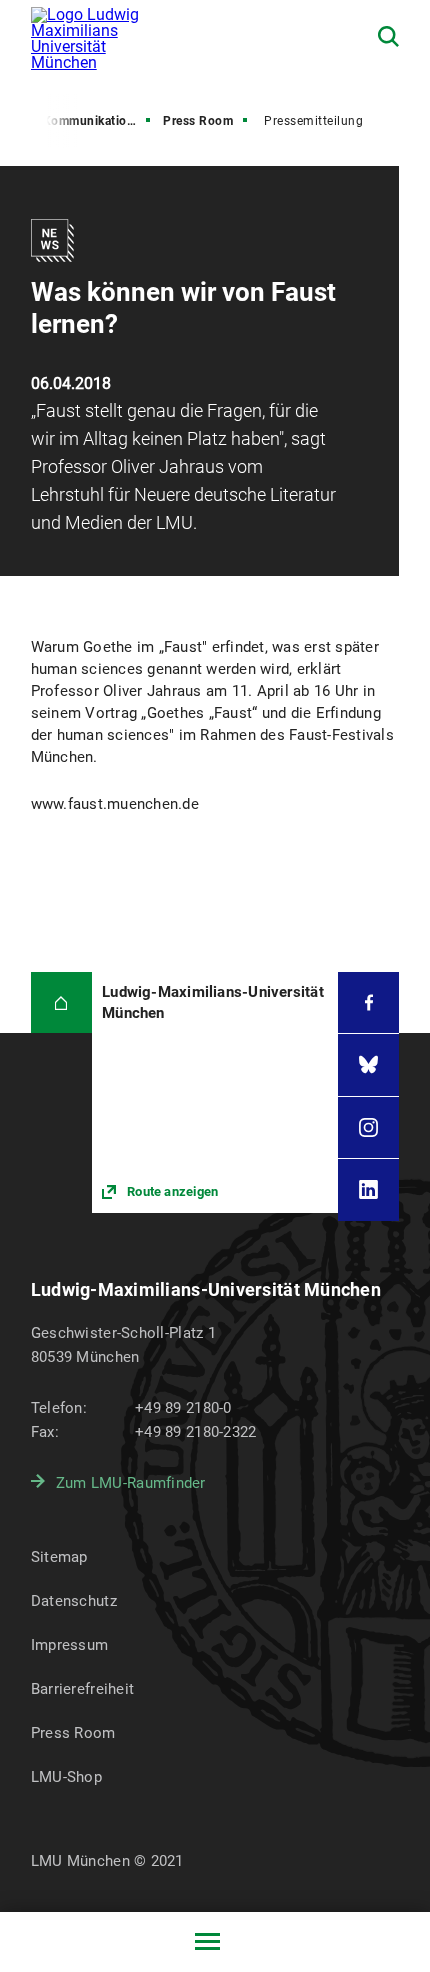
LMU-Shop (66, 1777)
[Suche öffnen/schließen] (388, 36)
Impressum (70, 1645)
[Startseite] (61, 1002)
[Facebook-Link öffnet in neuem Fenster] (368, 1002)
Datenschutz (74, 1601)
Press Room (198, 121)
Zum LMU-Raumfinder (131, 1483)
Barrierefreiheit (82, 1689)
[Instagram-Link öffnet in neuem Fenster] (368, 1127)
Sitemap (59, 1557)
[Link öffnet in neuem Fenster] (215, 1092)
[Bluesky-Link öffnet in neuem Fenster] (368, 1064)
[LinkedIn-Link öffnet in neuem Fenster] (368, 1189)
